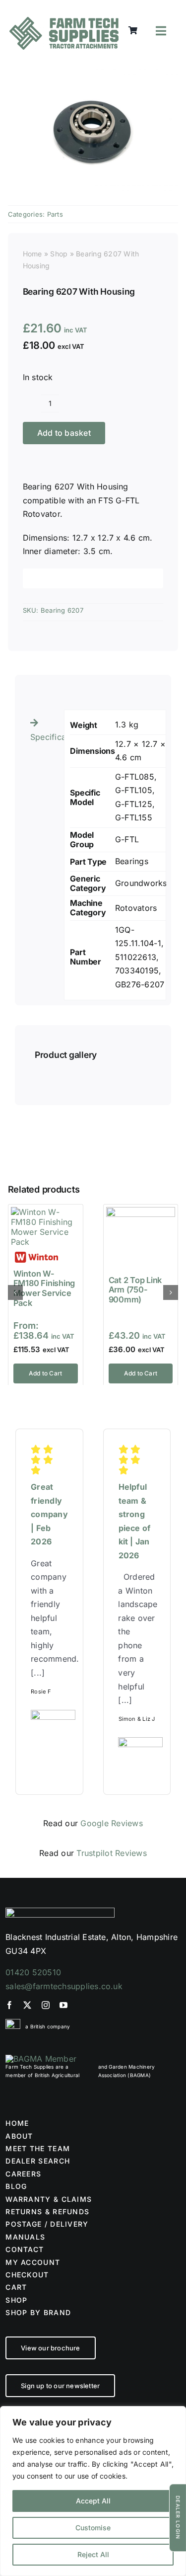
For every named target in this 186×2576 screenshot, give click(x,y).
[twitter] (27, 2005)
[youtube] (63, 2005)
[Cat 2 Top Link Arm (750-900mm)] (141, 1212)
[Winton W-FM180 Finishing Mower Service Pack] (46, 1212)
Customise (93, 2528)
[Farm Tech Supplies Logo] (64, 21)
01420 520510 (33, 1972)
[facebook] (9, 2005)
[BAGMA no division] (41, 2059)
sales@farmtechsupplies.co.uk (64, 1986)
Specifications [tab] (44, 737)
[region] (93, 2491)
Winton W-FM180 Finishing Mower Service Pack (44, 1288)
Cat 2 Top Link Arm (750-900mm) (135, 1290)
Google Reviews (111, 1823)
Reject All (93, 2554)
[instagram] (46, 2005)
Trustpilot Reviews (111, 1853)
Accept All (93, 2501)
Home (32, 254)
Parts (55, 214)
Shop (59, 254)
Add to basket (64, 433)
